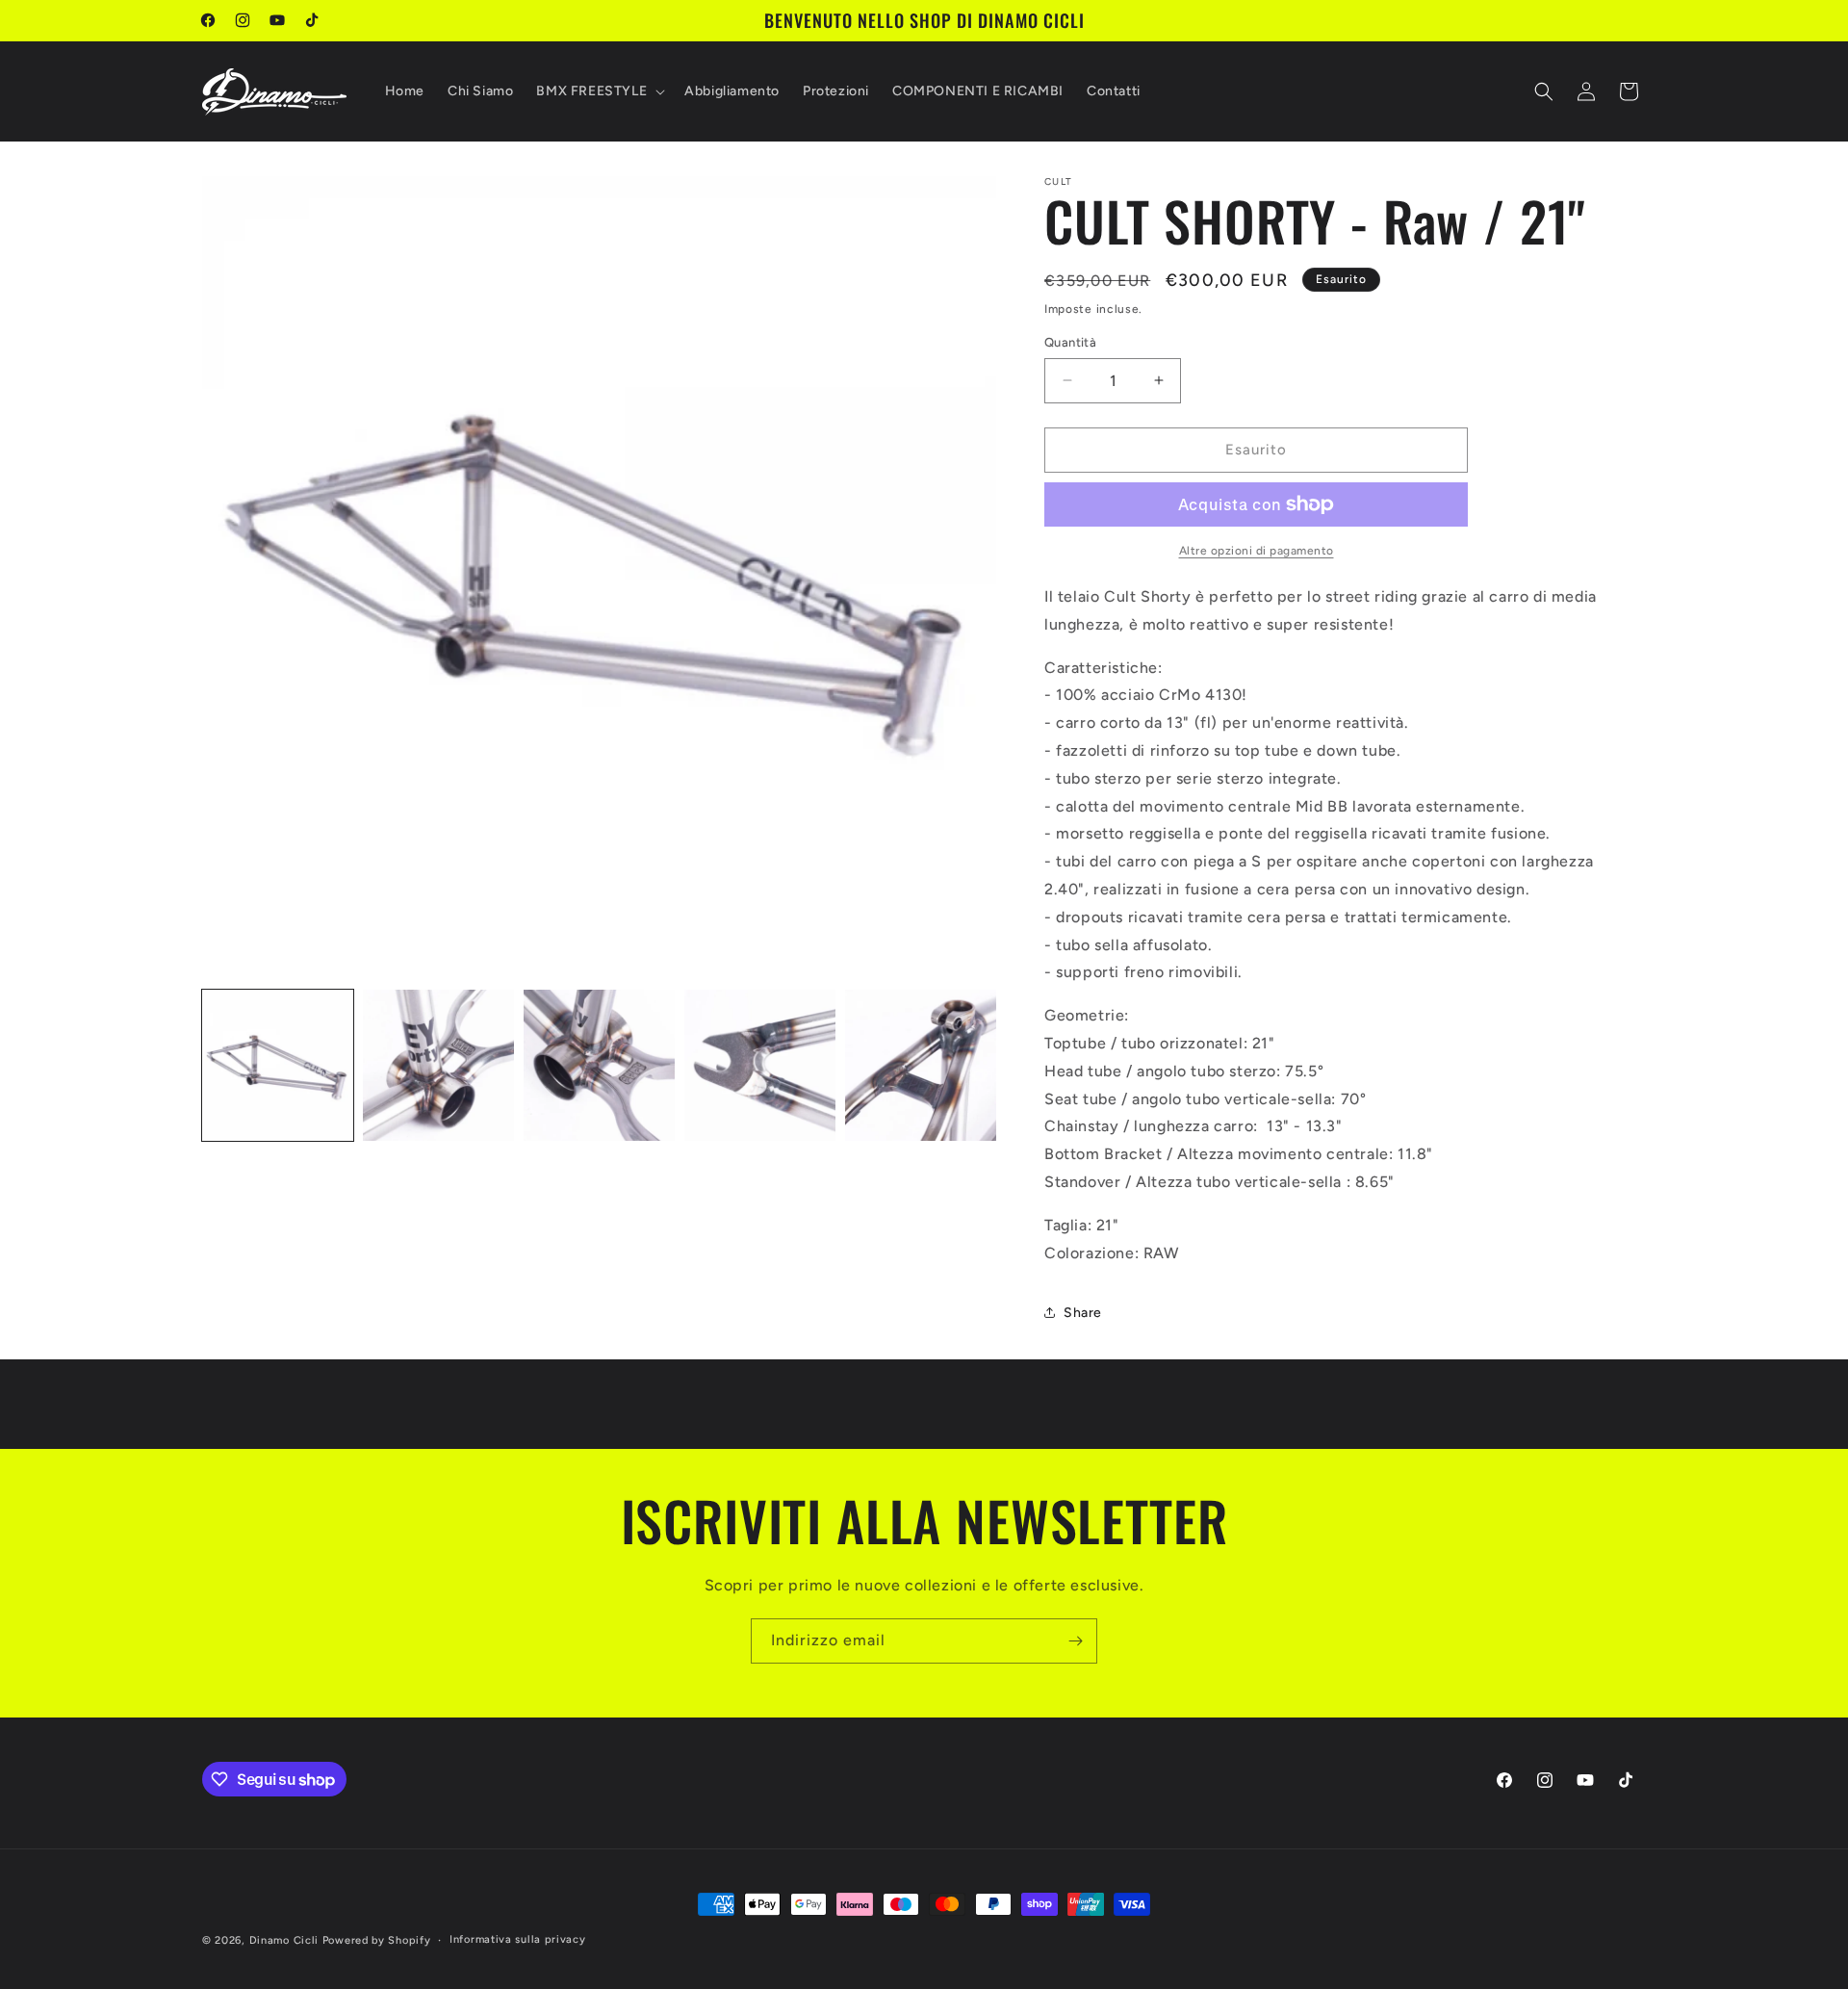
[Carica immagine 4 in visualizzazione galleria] (760, 1065)
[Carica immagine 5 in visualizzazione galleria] (921, 1065)
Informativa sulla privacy (518, 1939)
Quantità (1070, 342)
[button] (599, 91)
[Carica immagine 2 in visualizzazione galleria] (438, 1065)
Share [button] (1083, 1313)
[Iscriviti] (1075, 1641)
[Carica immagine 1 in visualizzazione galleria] (278, 1065)
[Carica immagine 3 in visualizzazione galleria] (599, 1065)
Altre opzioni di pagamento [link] (1257, 551)
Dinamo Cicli (284, 1940)
